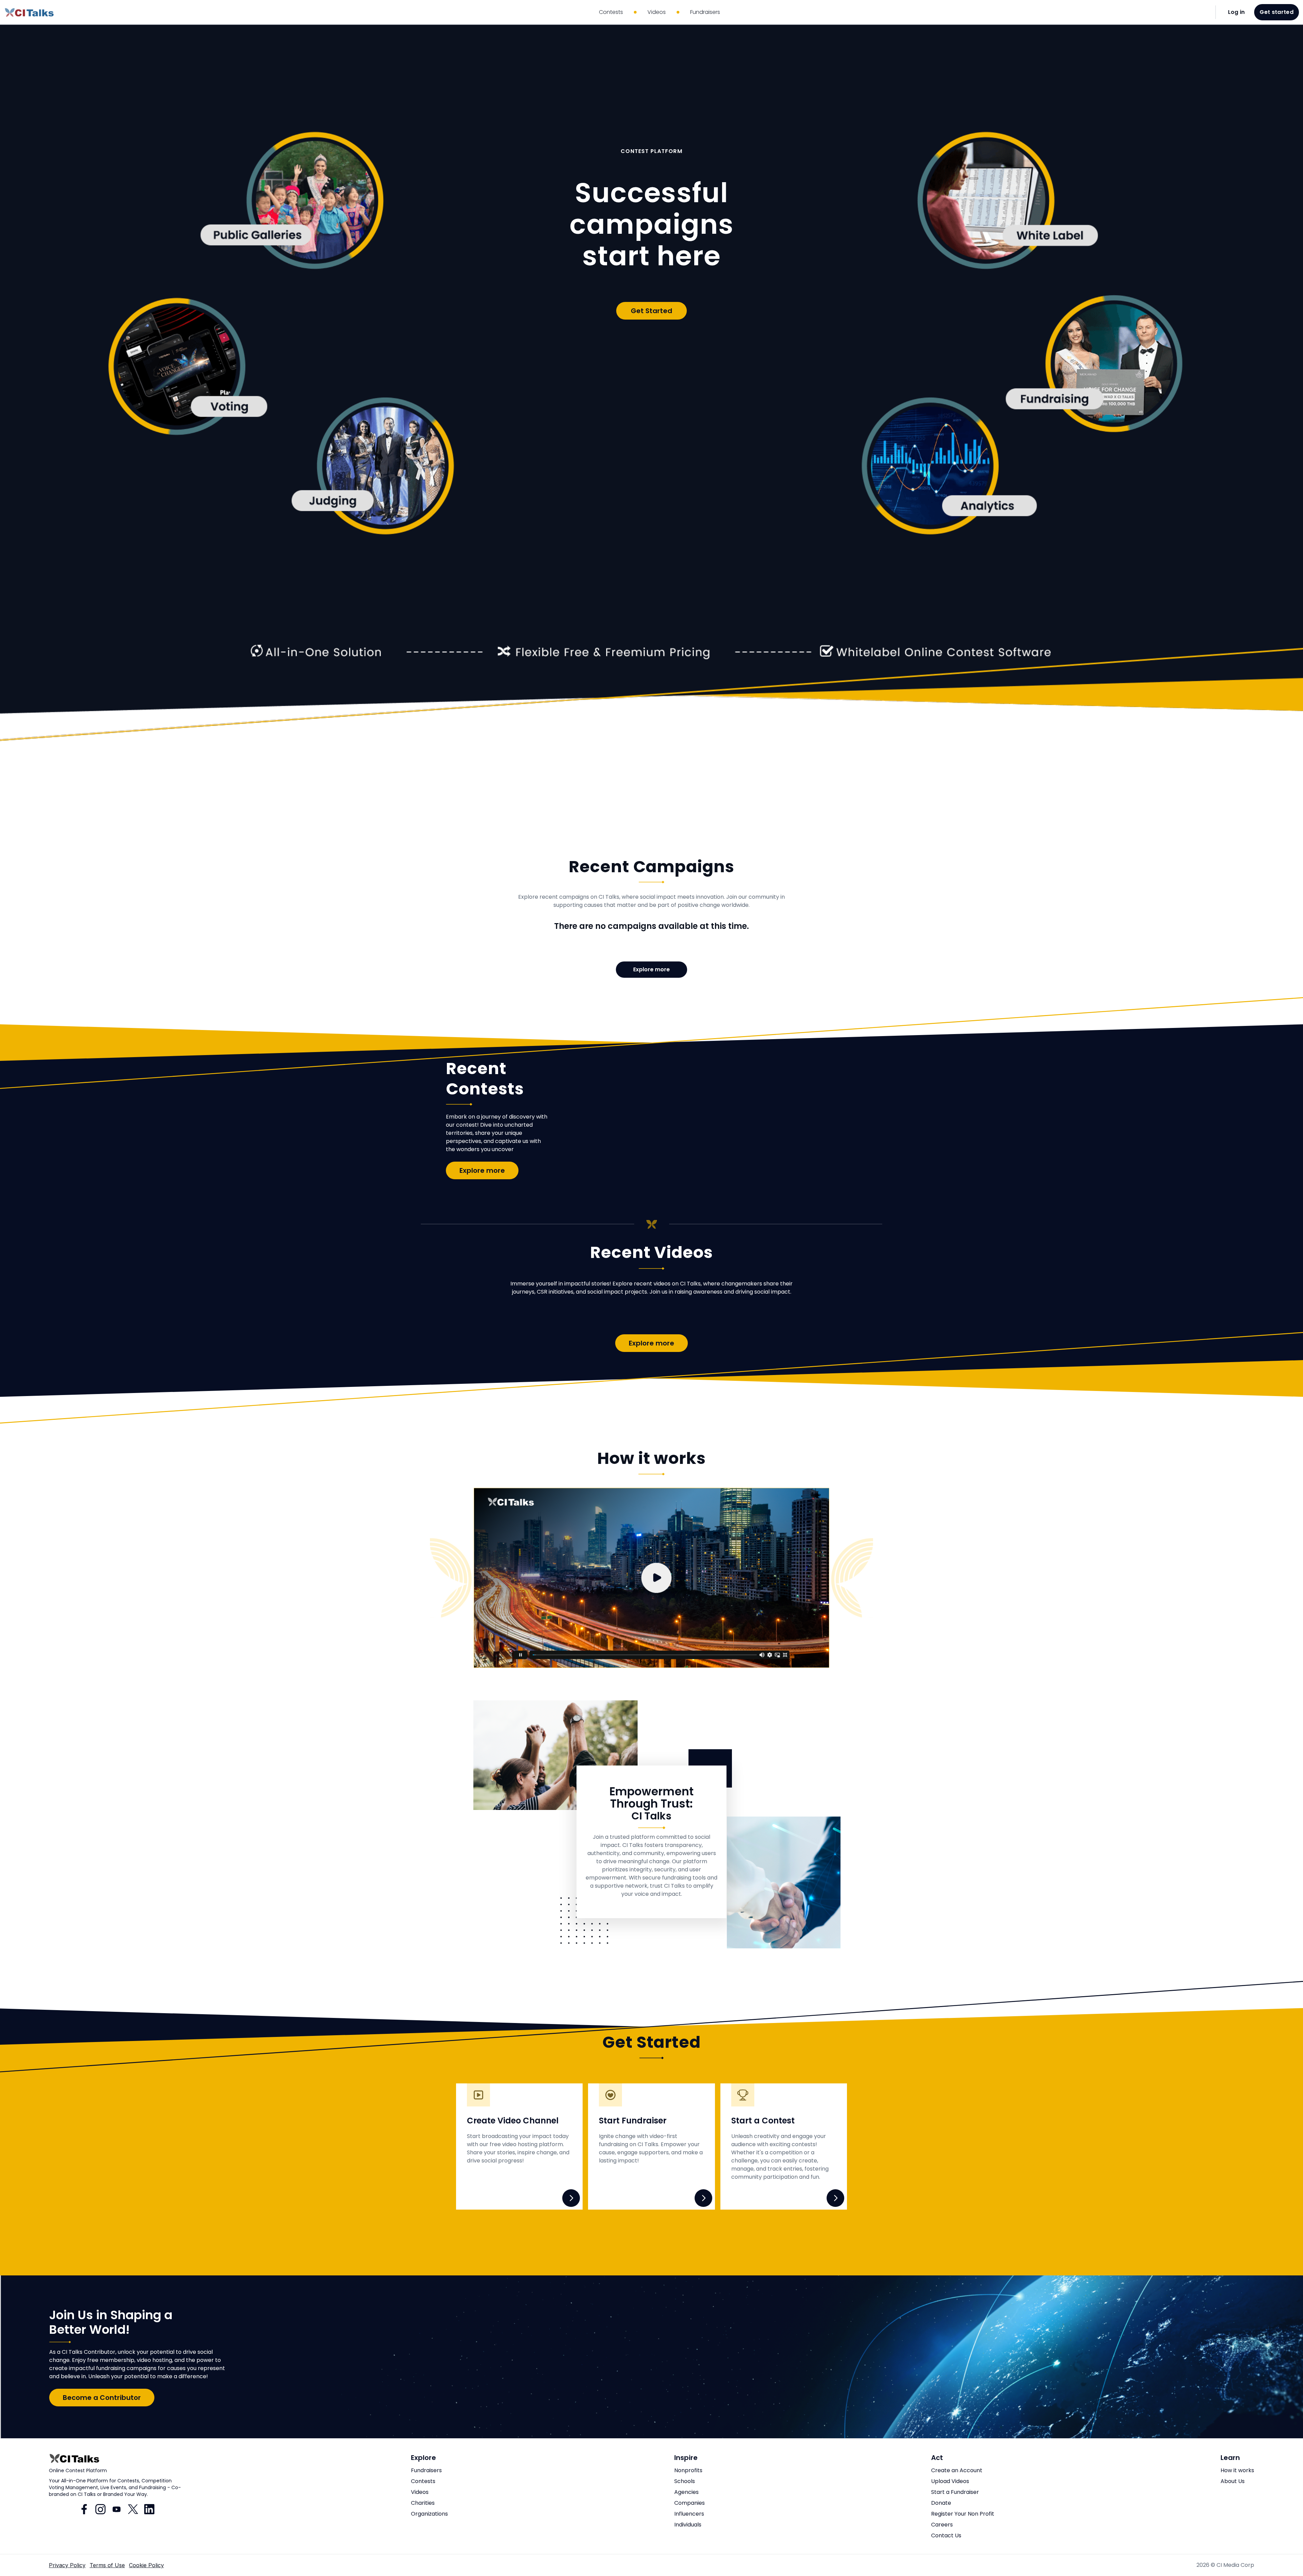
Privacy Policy (67, 2565)
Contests (423, 2481)
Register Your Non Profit (963, 2514)
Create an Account (957, 2470)
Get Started (651, 311)
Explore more (651, 969)
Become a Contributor (102, 2398)
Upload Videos (950, 2481)
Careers (942, 2525)
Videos (420, 2492)
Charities (423, 2503)
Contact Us (946, 2535)
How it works (1237, 2470)
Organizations (429, 2514)
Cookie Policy (146, 2565)
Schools (685, 2481)
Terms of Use (107, 2565)
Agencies (686, 2492)
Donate (941, 2503)
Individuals (688, 2525)
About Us (1233, 2481)
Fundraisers (426, 2470)
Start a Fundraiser (955, 2492)
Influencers (689, 2514)
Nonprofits (688, 2470)
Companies (690, 2503)
